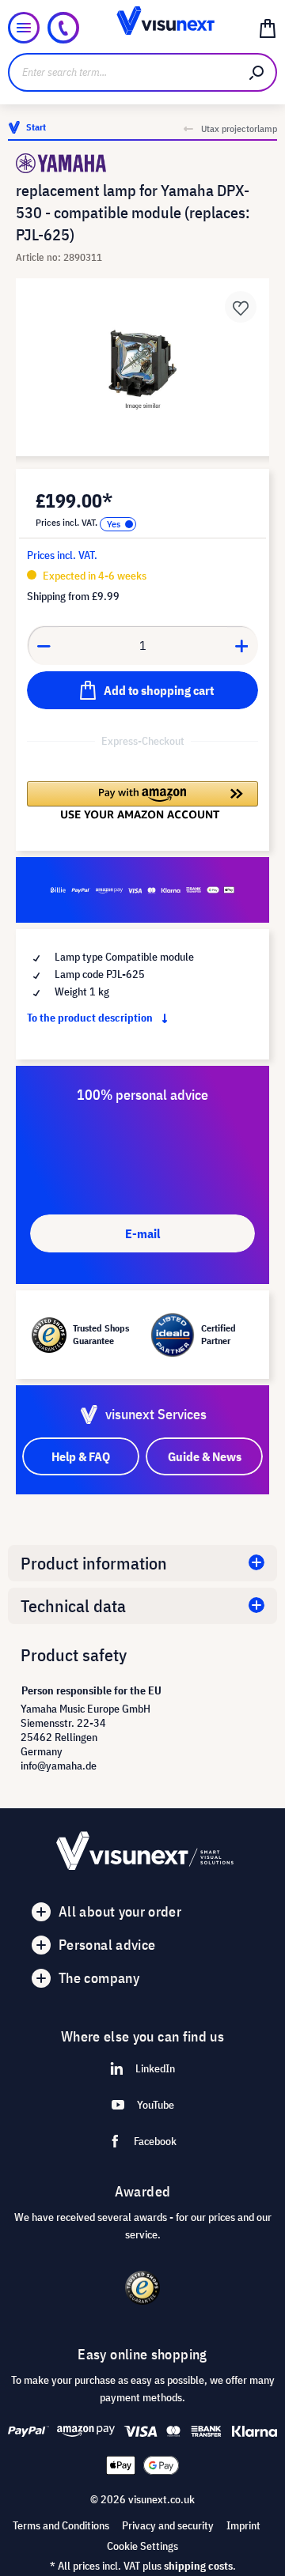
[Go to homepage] (142, 28)
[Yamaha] (142, 163)
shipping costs (198, 2566)
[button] (142, 800)
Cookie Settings (142, 2546)
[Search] (257, 72)
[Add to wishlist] (241, 307)
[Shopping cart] (268, 28)
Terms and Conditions (61, 2525)
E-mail (142, 1233)
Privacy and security (168, 2525)
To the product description (91, 1018)
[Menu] (24, 28)
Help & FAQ (81, 1456)
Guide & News (205, 1456)
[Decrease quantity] (44, 645)
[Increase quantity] (242, 645)
